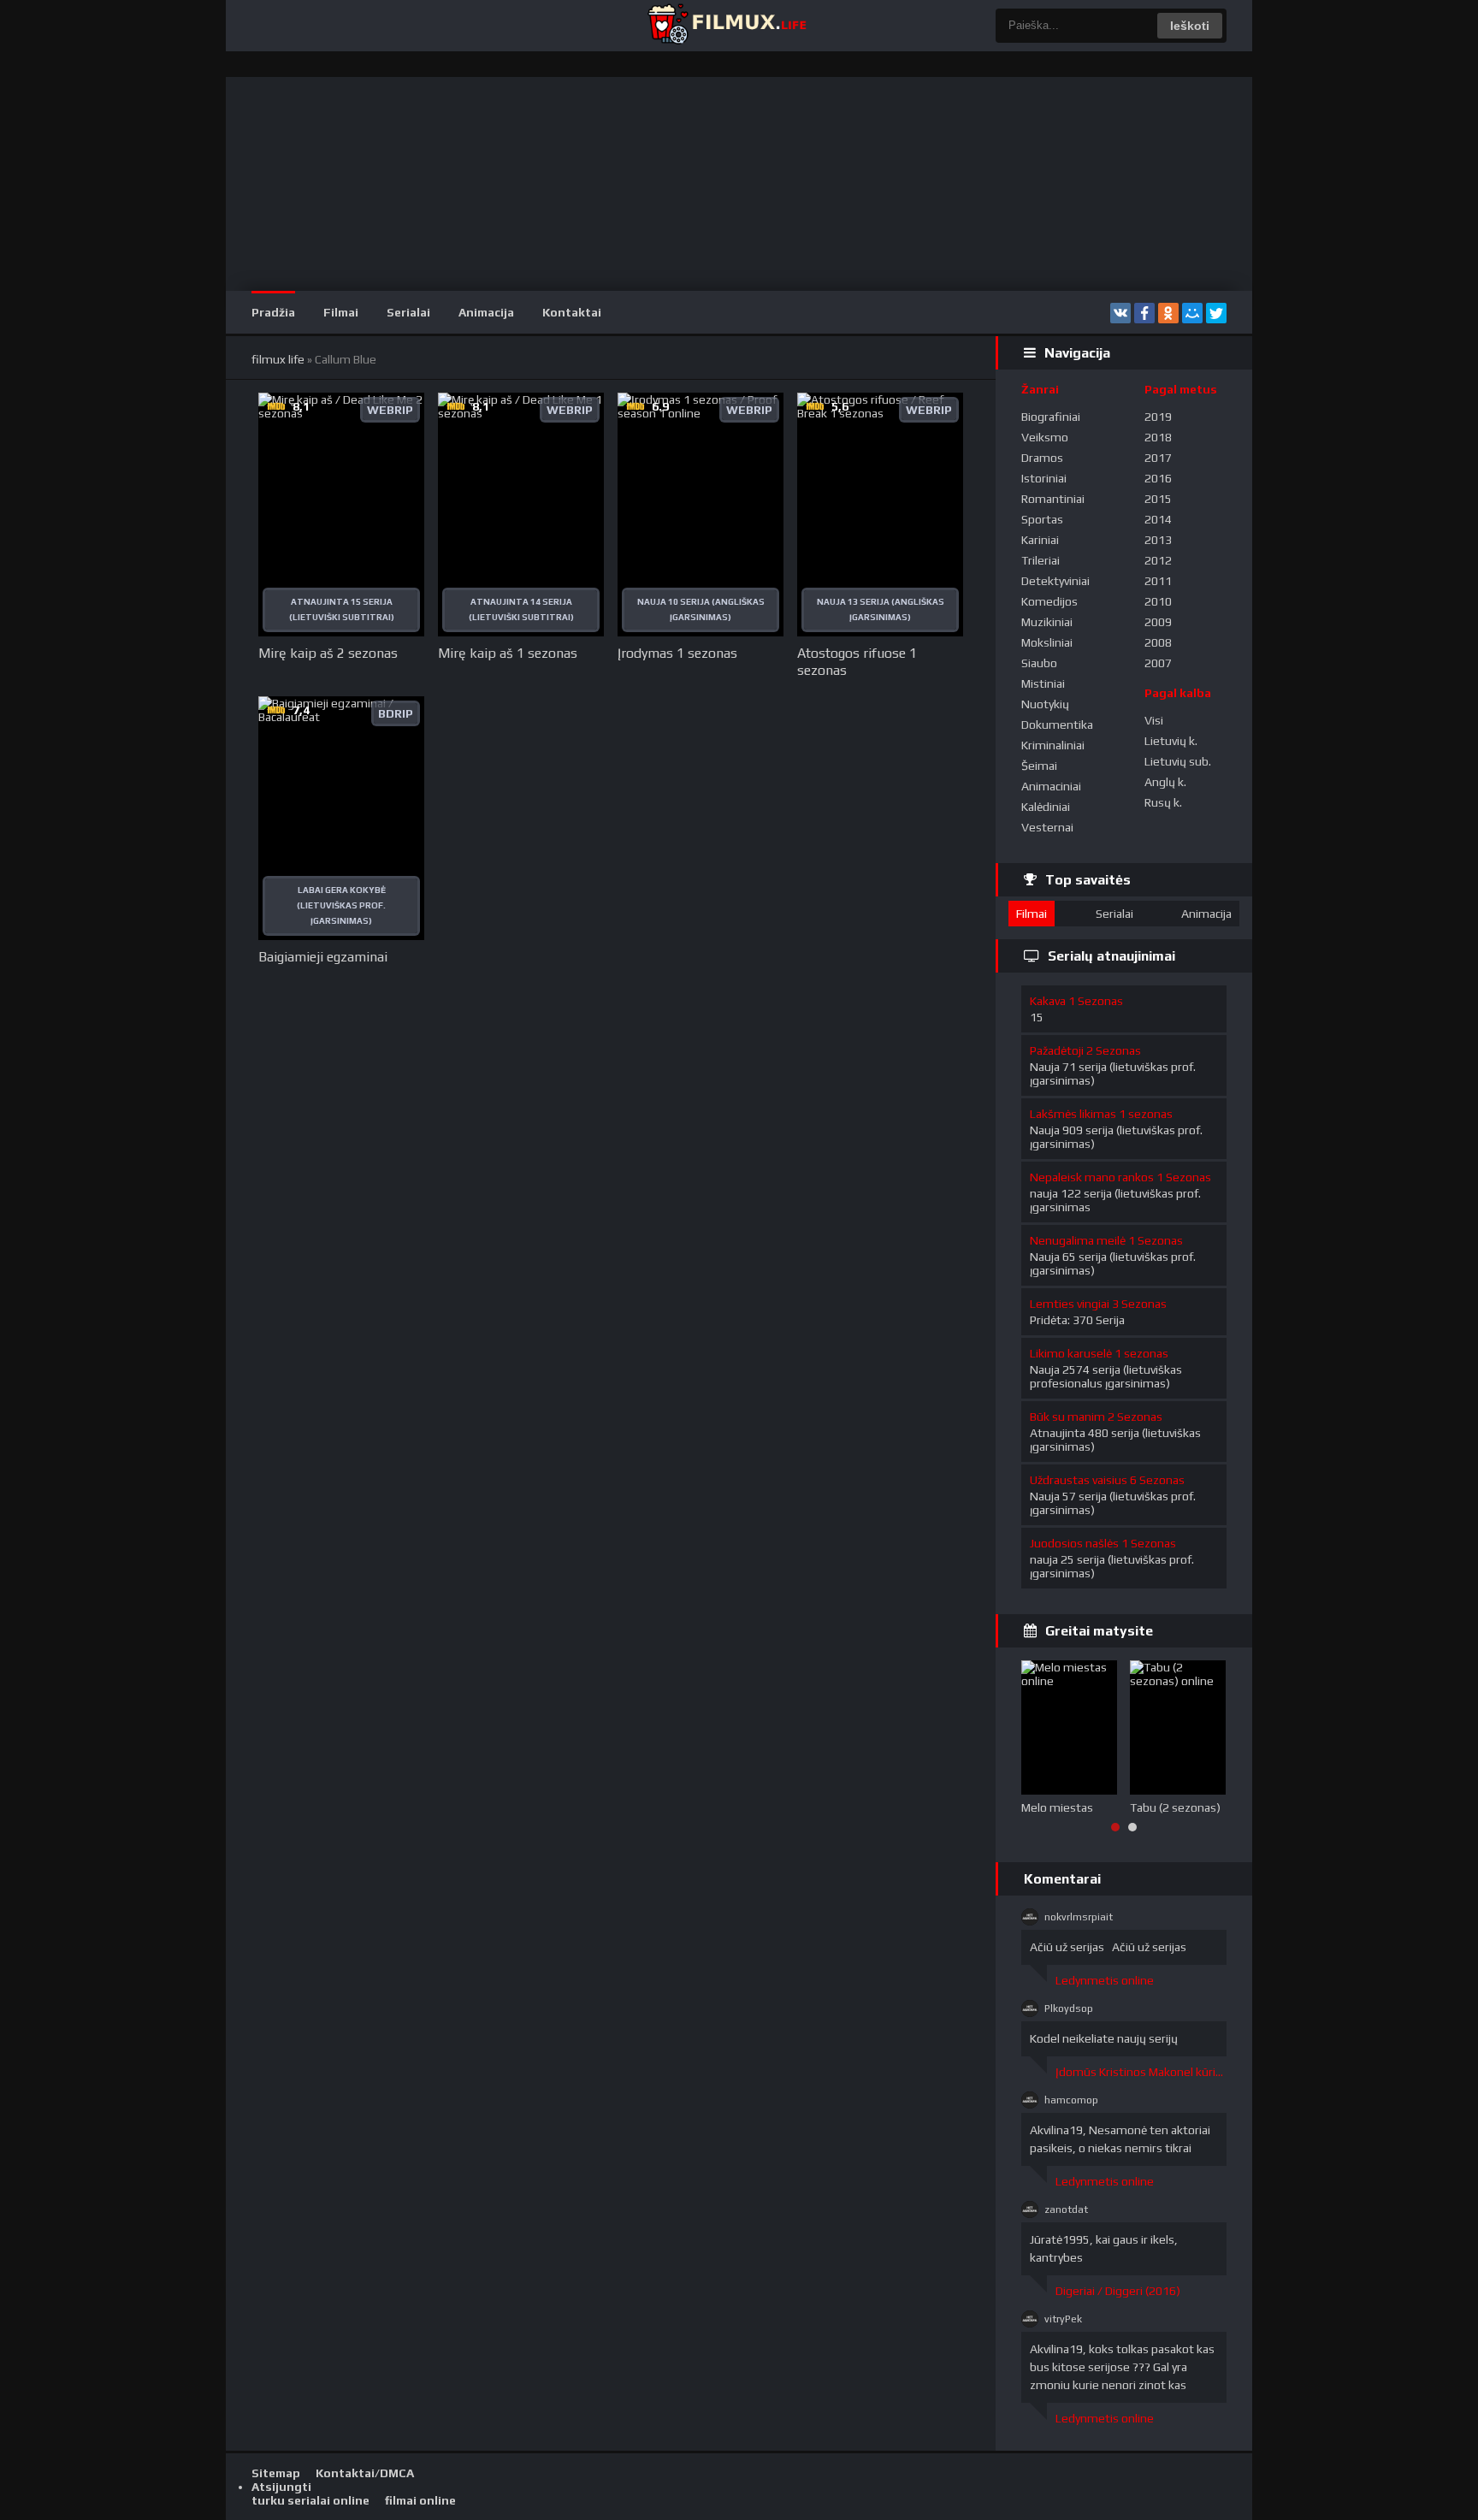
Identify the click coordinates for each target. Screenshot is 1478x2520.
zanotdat (1066, 2209)
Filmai (341, 312)
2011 (1158, 581)
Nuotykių (1045, 704)
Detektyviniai (1055, 581)
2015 (1158, 499)
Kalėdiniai (1046, 807)
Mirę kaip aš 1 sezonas (508, 653)
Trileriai (1041, 560)
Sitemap (276, 2473)
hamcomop (1071, 2100)
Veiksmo (1045, 437)
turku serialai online (310, 2500)
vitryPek (1063, 2319)
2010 (1158, 601)
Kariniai (1040, 540)
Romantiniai (1053, 499)
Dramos (1042, 458)
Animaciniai (1051, 786)
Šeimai (1039, 766)
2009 (1158, 622)
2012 (1158, 560)
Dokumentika (1057, 725)
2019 (1158, 417)
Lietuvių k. (1171, 741)
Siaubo (1039, 663)
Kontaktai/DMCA (365, 2473)
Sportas (1042, 519)
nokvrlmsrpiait (1079, 1917)
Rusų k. (1163, 802)
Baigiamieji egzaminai (323, 957)
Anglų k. (1165, 782)
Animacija (486, 312)
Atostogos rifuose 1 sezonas (857, 662)
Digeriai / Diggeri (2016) (1118, 2291)
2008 (1158, 642)
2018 (1158, 437)
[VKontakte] (1120, 313)
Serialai (408, 312)
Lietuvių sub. (1178, 761)
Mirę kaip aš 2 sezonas (328, 653)
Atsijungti (281, 2487)
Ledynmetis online (1105, 1980)
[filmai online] (726, 26)
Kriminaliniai (1053, 745)
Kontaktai (572, 312)
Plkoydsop (1069, 2008)
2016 (1158, 478)
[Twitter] (1216, 313)
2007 (1158, 663)
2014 (1158, 519)
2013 (1158, 540)
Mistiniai (1043, 683)
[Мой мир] (1192, 313)
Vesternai (1047, 827)
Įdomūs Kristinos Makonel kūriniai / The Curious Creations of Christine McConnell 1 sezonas (1141, 2072)
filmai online (420, 2500)
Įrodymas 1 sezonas (677, 653)
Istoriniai (1044, 478)
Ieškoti (1190, 26)
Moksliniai (1047, 642)
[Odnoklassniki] (1168, 313)
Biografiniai (1051, 417)
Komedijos (1049, 601)
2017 (1158, 458)
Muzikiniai (1047, 622)
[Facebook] (1144, 313)
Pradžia (273, 312)
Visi (1154, 720)
